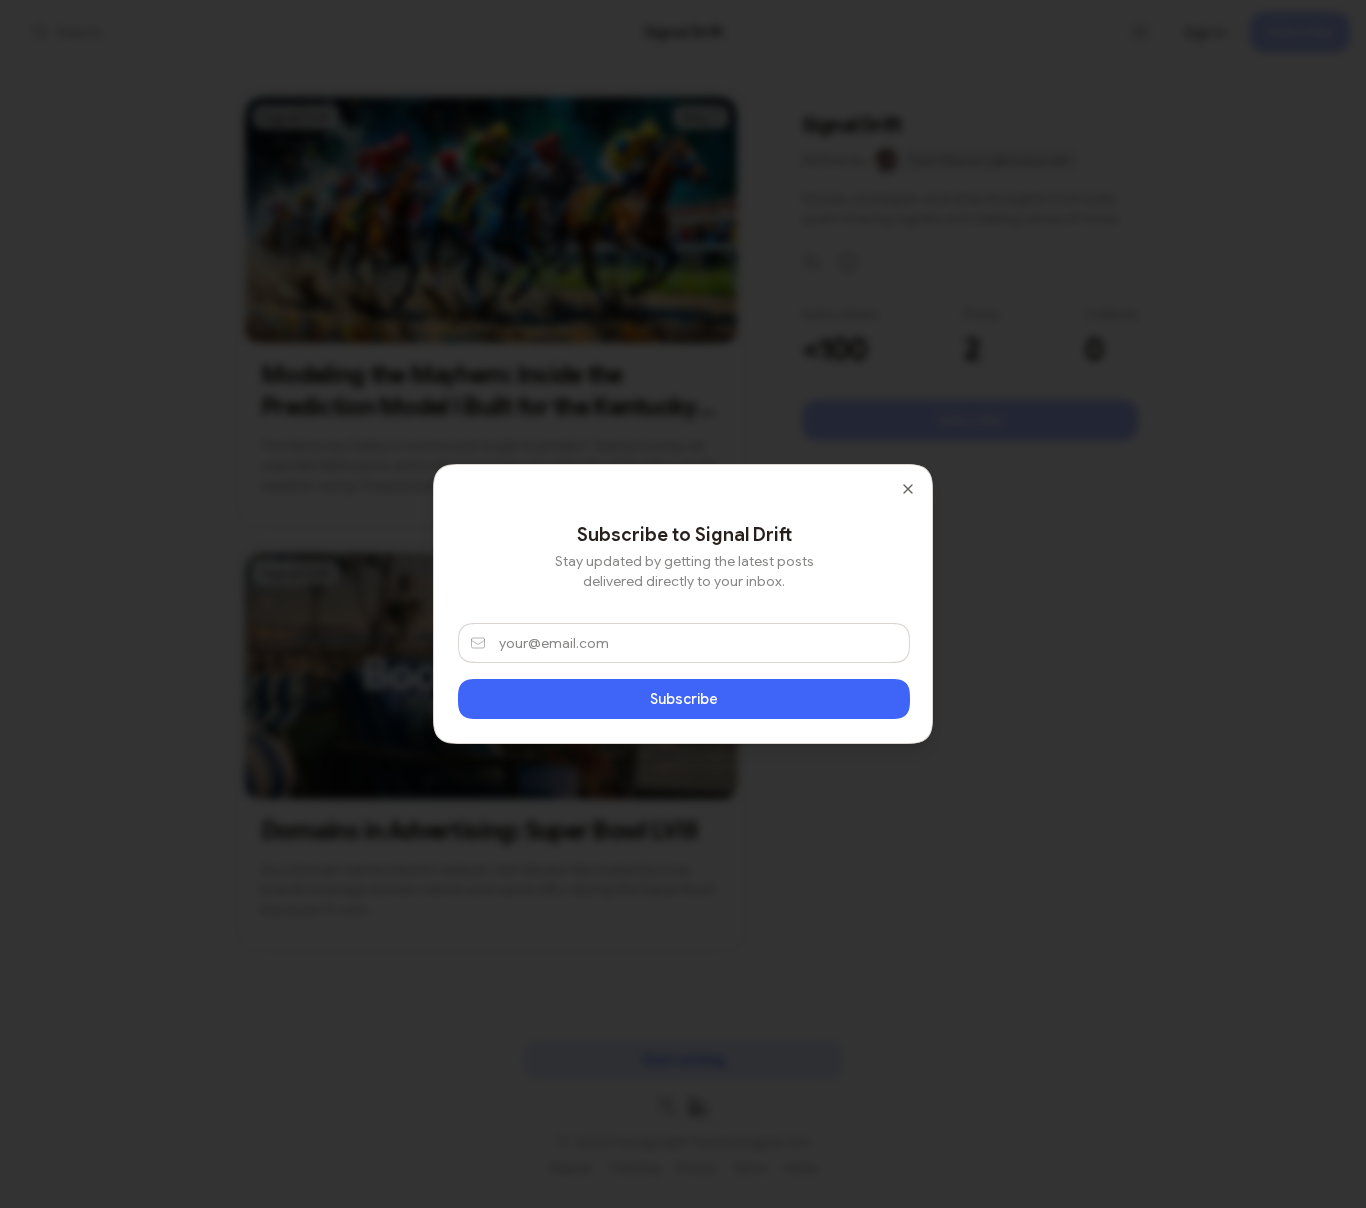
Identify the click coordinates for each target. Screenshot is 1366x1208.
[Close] (908, 489)
